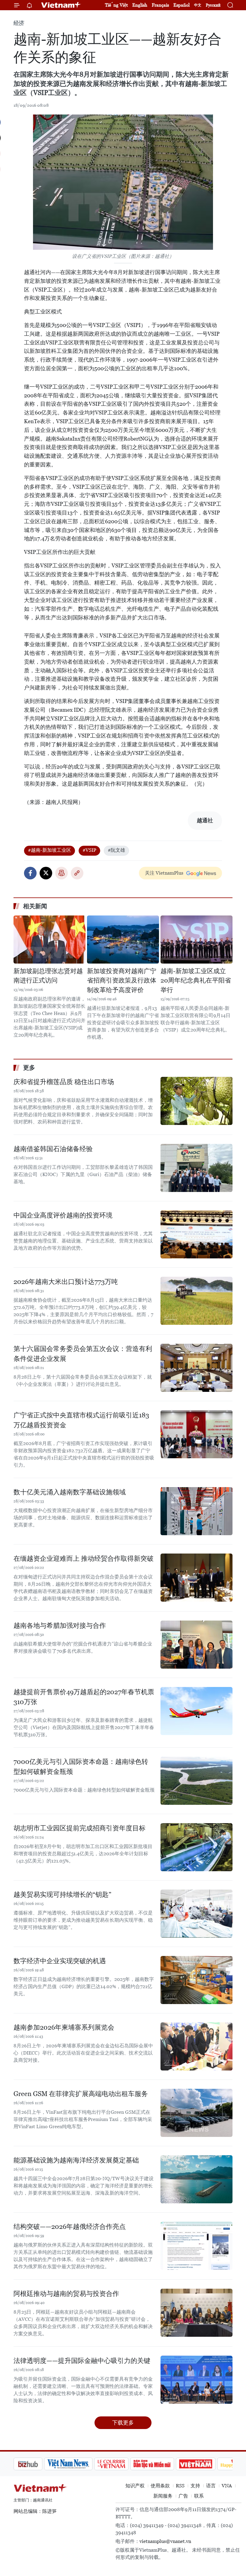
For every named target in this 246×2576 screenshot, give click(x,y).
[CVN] (81, 2464)
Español (181, 5)
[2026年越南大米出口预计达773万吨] (196, 1301)
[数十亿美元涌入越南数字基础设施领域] (196, 1511)
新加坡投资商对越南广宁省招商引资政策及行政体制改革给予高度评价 (122, 981)
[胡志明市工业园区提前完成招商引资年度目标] (196, 1847)
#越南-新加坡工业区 (49, 850)
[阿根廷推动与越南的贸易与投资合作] (196, 2313)
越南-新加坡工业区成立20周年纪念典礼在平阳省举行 (196, 981)
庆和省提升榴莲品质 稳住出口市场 (64, 1082)
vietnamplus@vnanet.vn (165, 2541)
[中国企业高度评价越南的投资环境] (196, 1234)
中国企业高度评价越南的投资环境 (63, 1215)
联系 (199, 2496)
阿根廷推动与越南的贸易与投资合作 (66, 2294)
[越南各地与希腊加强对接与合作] (196, 1645)
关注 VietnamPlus (164, 873)
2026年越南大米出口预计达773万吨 (66, 1282)
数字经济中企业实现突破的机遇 (60, 1961)
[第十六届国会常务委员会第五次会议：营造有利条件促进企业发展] (196, 1368)
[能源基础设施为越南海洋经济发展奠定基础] (196, 2179)
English (140, 5)
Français (160, 5)
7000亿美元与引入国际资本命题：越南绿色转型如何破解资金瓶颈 (81, 1767)
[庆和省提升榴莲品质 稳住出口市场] (196, 1101)
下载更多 (123, 2423)
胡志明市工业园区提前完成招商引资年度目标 (79, 1828)
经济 (19, 23)
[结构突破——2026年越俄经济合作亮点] (196, 2246)
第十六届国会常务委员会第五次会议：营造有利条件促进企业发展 (83, 1354)
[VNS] (38, 2464)
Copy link (77, 873)
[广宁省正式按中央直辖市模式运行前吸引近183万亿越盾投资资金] (196, 1434)
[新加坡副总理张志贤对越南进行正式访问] (49, 940)
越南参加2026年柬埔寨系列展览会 (64, 2027)
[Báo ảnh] (165, 2464)
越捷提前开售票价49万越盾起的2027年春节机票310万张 (84, 1697)
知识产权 (135, 2486)
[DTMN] (121, 2464)
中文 (198, 5)
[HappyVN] (206, 2464)
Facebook (30, 873)
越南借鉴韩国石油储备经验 (53, 1149)
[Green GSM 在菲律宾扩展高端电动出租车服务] (196, 2113)
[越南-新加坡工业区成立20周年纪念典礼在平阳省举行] (196, 940)
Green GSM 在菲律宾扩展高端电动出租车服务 (81, 2094)
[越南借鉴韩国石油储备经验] (196, 1168)
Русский (213, 5)
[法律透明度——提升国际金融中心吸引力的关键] (196, 2380)
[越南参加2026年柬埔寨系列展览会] (196, 2046)
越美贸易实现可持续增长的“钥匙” (62, 1895)
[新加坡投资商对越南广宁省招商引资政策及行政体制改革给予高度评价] (123, 940)
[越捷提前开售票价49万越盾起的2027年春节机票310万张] (196, 1711)
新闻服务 (163, 2496)
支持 (195, 2486)
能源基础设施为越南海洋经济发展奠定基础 (76, 2160)
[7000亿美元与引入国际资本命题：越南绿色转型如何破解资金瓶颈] (196, 1781)
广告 (183, 2496)
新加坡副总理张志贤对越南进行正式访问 (48, 976)
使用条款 (160, 2486)
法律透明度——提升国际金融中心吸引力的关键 (82, 2361)
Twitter (46, 873)
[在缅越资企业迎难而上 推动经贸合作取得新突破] (196, 1578)
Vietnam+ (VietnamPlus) (61, 5)
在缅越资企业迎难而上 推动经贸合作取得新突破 (84, 1558)
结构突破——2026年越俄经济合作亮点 (70, 2227)
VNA (227, 2486)
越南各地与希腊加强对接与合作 (60, 1626)
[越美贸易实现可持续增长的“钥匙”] (196, 1914)
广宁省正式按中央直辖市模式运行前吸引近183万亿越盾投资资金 (81, 1420)
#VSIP (89, 850)
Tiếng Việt (116, 5)
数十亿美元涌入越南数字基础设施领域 (70, 1492)
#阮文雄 (116, 850)
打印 (61, 873)
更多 (29, 1068)
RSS (180, 2486)
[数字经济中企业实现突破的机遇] (196, 1980)
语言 (211, 2486)
